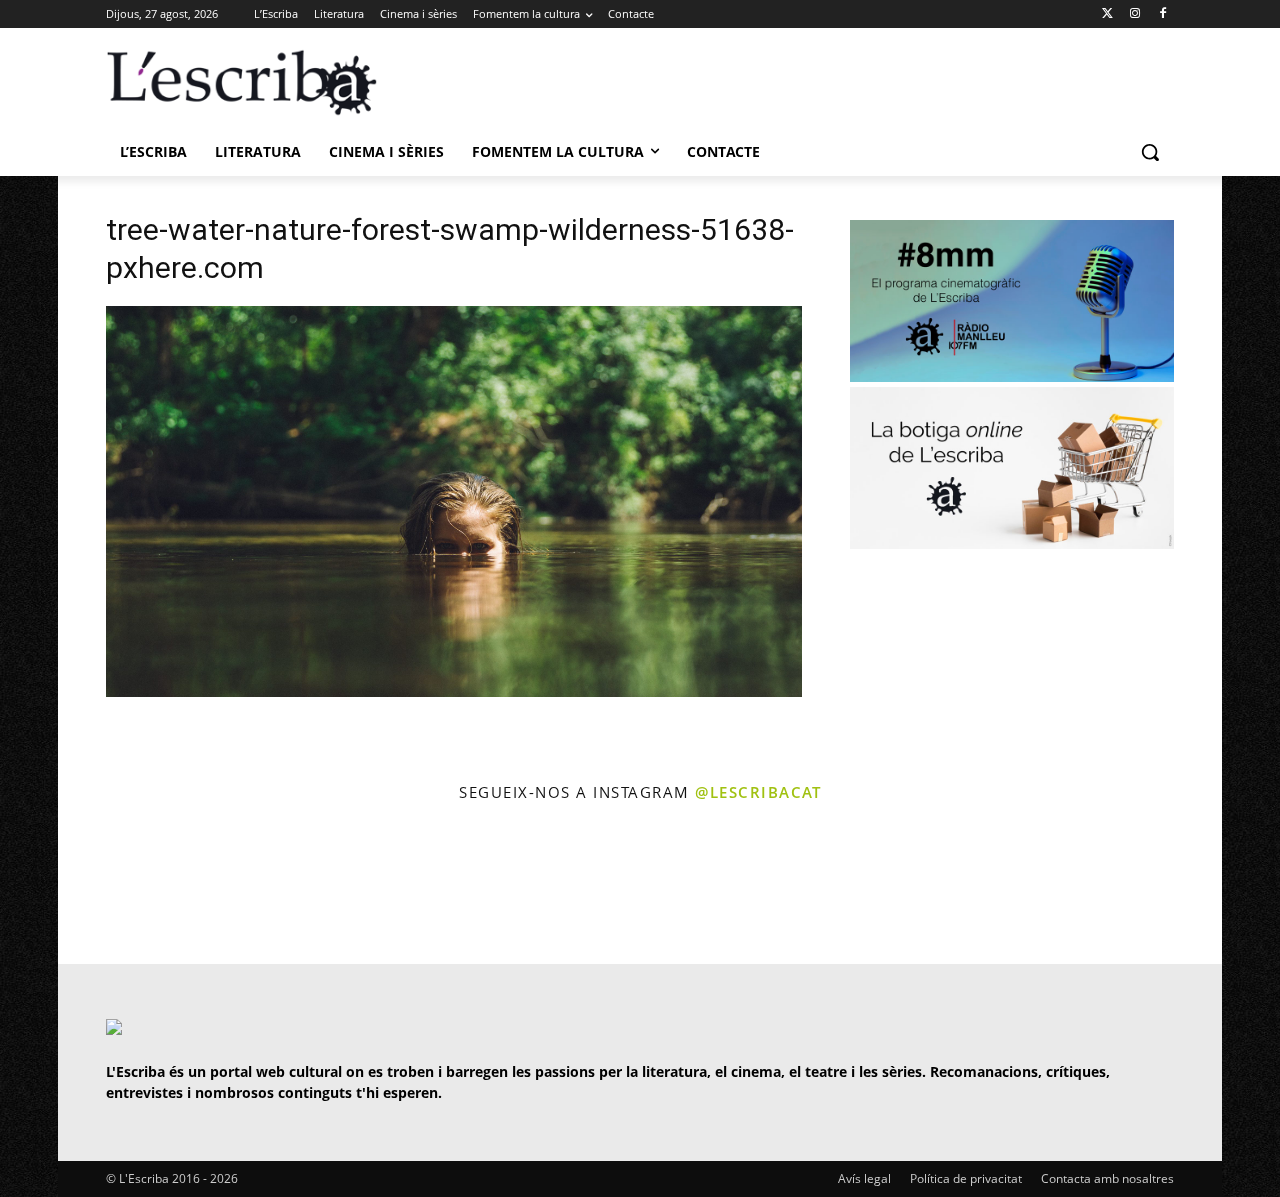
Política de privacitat (966, 1178)
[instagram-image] (126, 885)
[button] (1150, 152)
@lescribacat (758, 792)
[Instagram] (1134, 14)
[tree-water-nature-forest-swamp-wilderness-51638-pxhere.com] (454, 691)
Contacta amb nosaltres (1107, 1178)
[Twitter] (1107, 14)
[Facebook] (1162, 14)
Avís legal (864, 1178)
